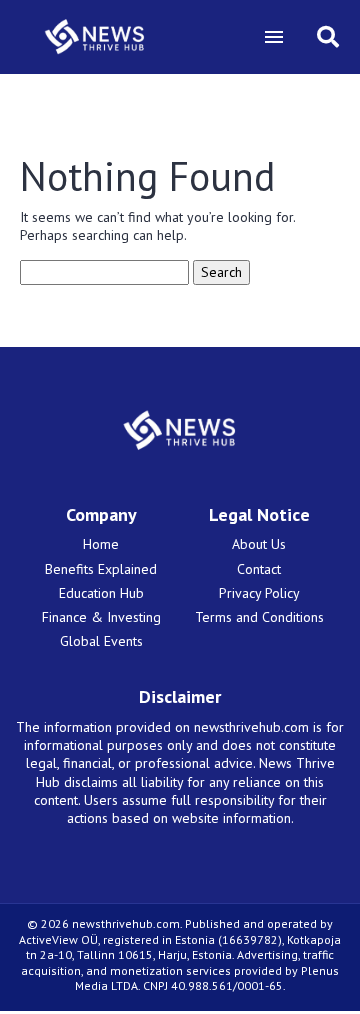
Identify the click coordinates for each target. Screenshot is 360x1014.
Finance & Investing (101, 617)
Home (101, 544)
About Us (259, 544)
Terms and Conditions (259, 617)
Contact (259, 569)
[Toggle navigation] (273, 37)
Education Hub (101, 593)
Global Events (101, 641)
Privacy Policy (259, 593)
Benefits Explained (101, 569)
